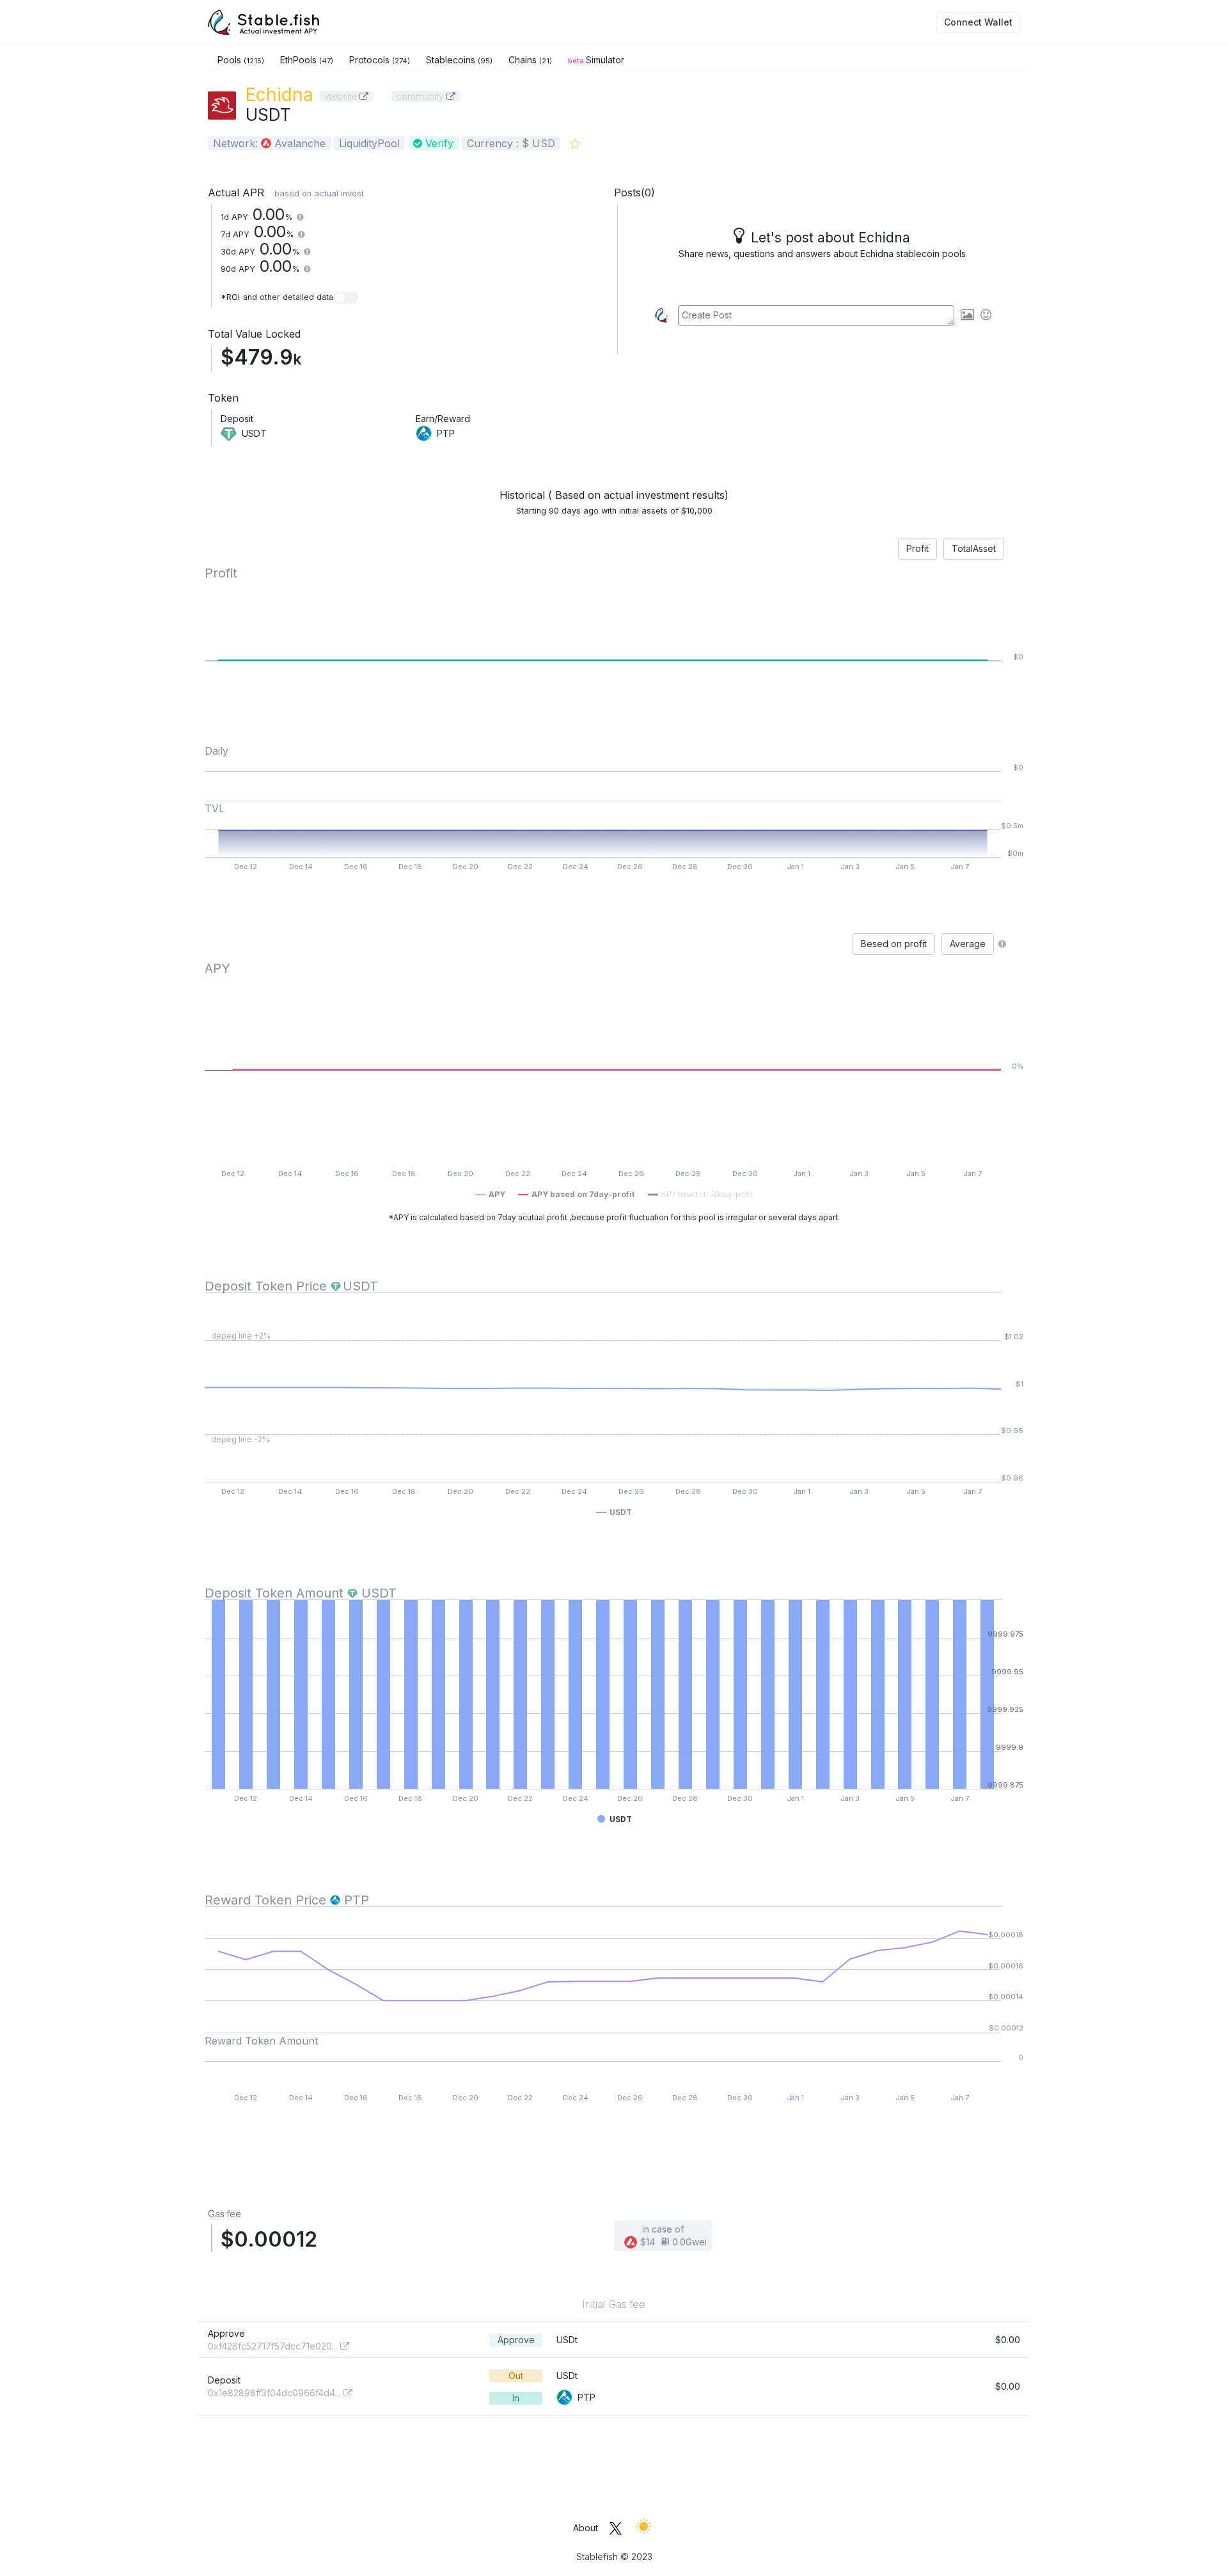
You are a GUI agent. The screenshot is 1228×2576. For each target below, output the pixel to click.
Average (968, 944)
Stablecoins (459, 60)
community (421, 96)
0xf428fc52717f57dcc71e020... (274, 2346)
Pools (241, 60)
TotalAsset (974, 548)
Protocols (380, 60)
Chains (530, 60)
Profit (917, 548)
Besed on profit (894, 944)
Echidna (279, 95)
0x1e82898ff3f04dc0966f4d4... (276, 2393)
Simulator (596, 60)
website (342, 96)
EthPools (307, 60)
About (586, 2528)
